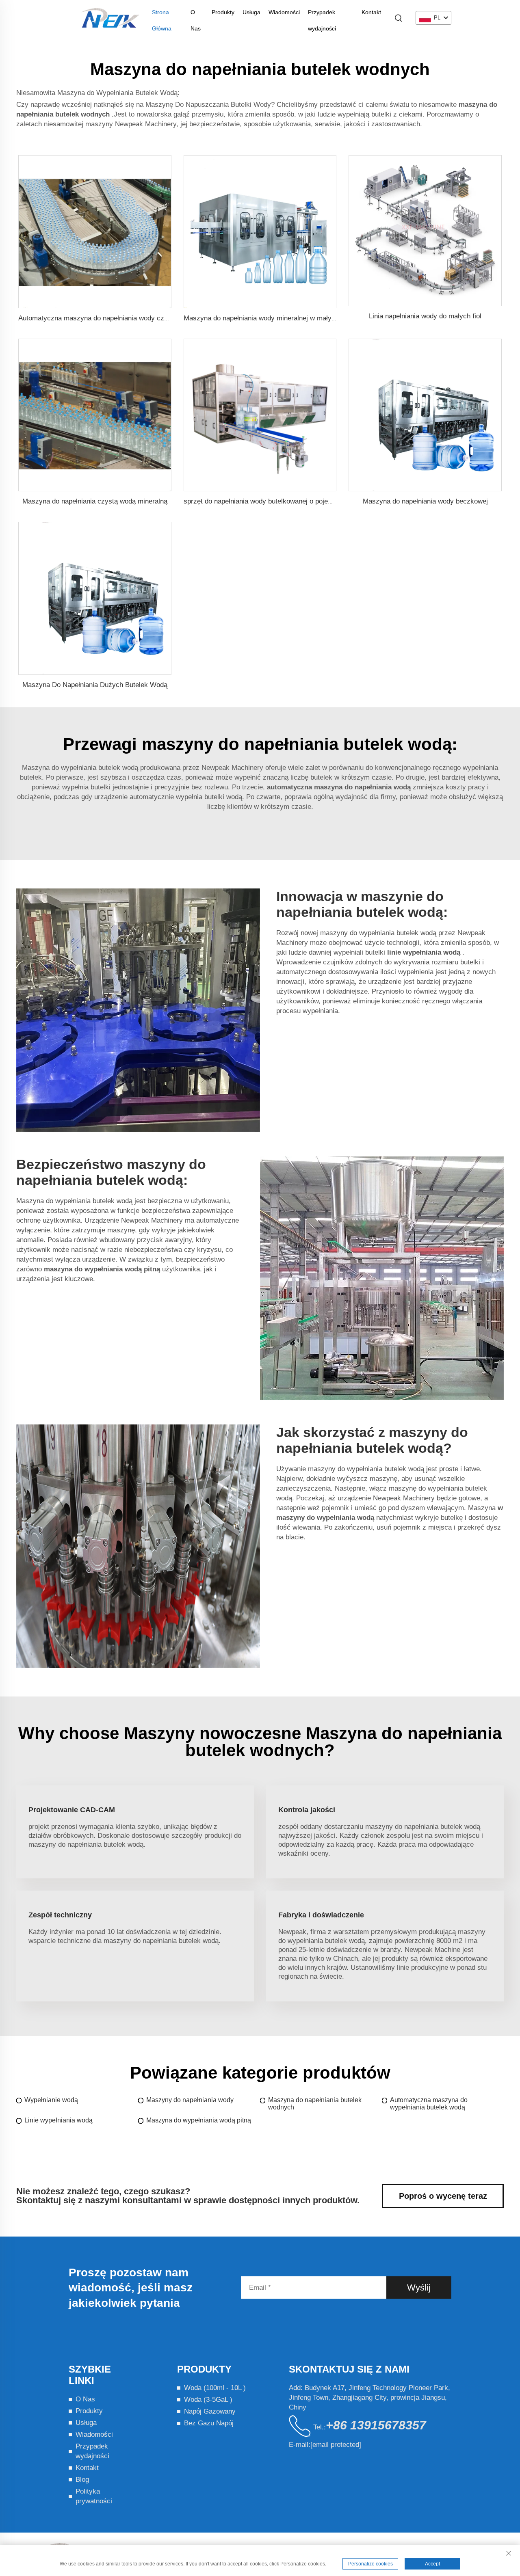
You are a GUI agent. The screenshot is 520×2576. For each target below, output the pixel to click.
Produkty (223, 12)
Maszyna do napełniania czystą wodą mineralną (95, 501)
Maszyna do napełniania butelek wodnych (315, 2104)
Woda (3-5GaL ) (208, 2400)
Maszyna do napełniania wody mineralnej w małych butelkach (277, 318)
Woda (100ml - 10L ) (215, 2388)
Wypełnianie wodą (51, 2100)
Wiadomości (284, 12)
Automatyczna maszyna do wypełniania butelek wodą (429, 2104)
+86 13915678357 (376, 2425)
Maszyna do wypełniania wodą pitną (199, 2120)
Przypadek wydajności (322, 15)
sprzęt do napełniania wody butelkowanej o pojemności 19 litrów (281, 501)
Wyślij (419, 2287)
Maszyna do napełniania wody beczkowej (425, 501)
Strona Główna (162, 15)
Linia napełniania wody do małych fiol (425, 316)
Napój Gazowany (210, 2411)
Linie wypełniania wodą (58, 2120)
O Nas (196, 15)
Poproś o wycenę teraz (443, 2196)
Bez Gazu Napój (209, 2423)
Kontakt (371, 12)
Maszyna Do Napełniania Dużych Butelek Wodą (95, 685)
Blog (82, 2480)
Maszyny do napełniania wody (190, 2100)
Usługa (251, 12)
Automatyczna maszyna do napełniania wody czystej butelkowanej (119, 318)
